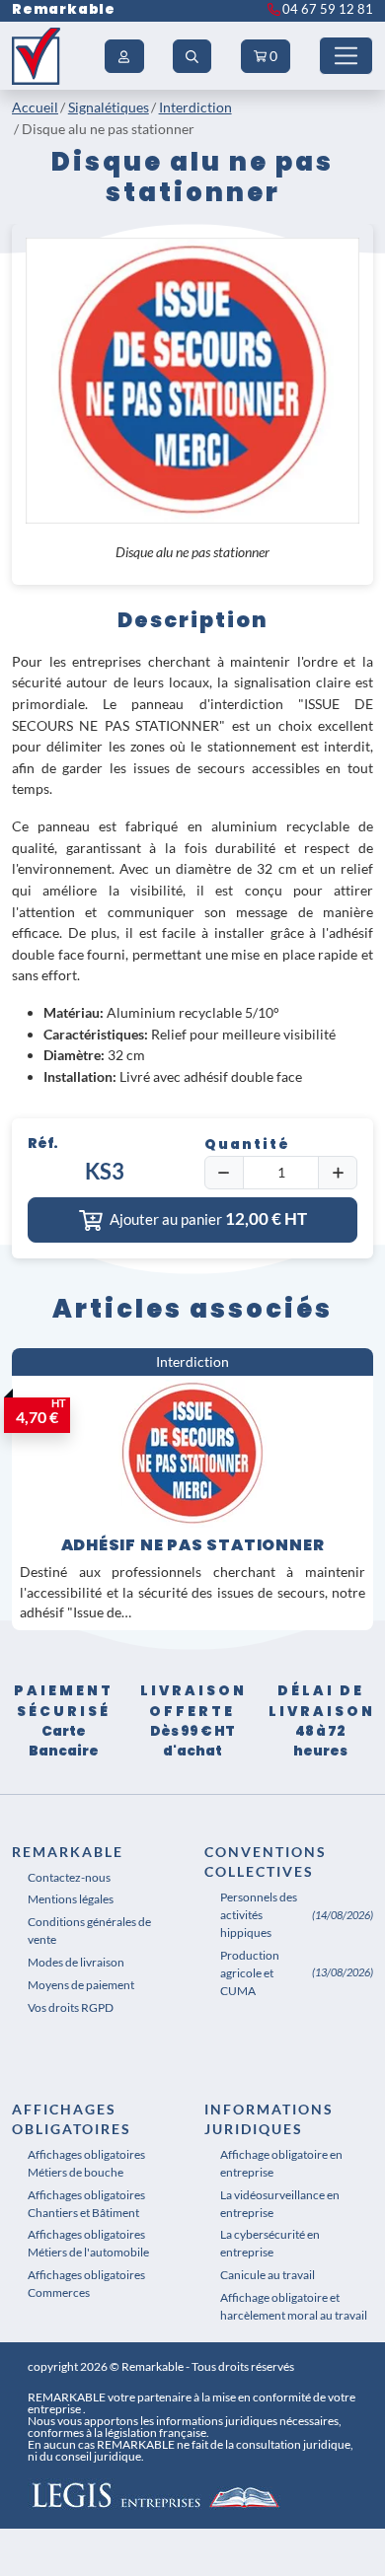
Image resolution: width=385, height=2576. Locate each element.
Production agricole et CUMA (250, 1973)
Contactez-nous (69, 1877)
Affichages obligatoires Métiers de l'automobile (88, 2243)
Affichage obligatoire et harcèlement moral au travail (294, 2306)
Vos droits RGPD (71, 2007)
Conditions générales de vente (89, 1931)
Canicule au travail (268, 2275)
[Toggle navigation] (346, 56)
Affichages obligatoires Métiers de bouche (86, 2163)
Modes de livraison (76, 1962)
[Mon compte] (124, 56)
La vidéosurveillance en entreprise (280, 2204)
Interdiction (195, 107)
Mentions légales (71, 1899)
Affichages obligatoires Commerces (86, 2284)
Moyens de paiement (81, 1985)
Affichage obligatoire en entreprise (281, 2163)
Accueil (35, 107)
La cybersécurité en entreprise (270, 2243)
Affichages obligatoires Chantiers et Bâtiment (86, 2204)
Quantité (247, 1145)
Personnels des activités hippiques (259, 1915)
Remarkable (64, 9)
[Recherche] (192, 56)
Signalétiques (109, 107)
